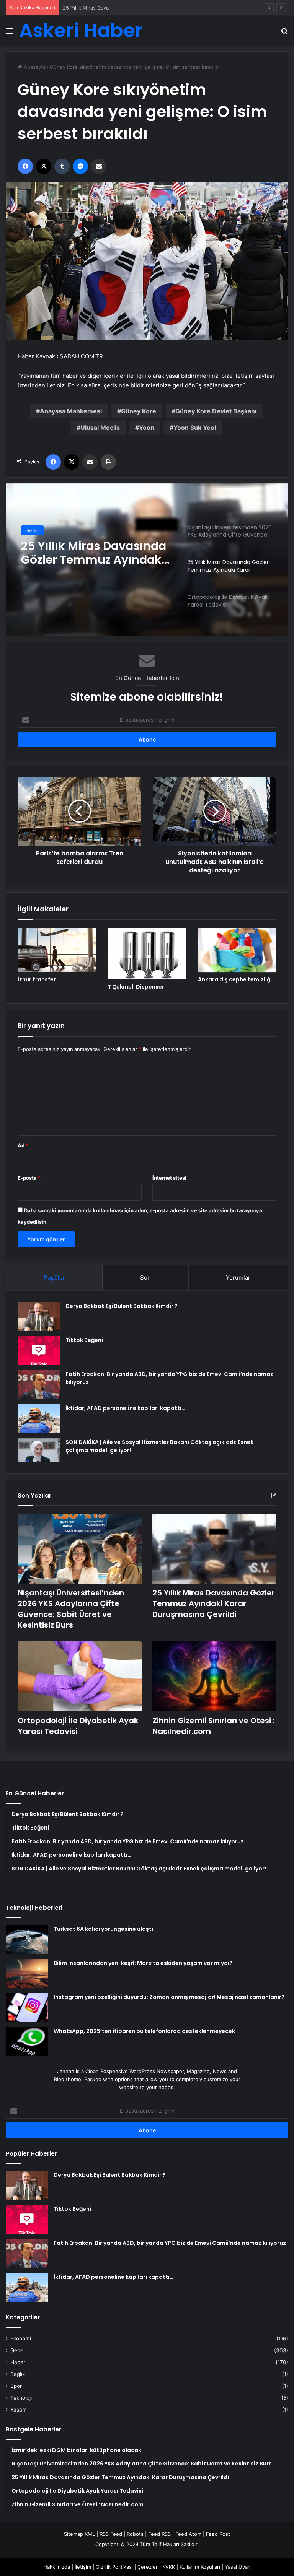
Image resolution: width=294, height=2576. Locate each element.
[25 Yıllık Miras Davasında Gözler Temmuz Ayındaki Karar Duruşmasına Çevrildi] (214, 1549)
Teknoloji (21, 2398)
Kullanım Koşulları (200, 2567)
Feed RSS (159, 2534)
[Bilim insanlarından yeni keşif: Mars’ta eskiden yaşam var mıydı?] (27, 1973)
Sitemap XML (79, 2534)
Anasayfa (34, 67)
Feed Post (218, 2534)
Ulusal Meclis (100, 428)
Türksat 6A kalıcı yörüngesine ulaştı (103, 1929)
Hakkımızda (57, 2567)
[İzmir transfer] (57, 950)
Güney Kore (139, 411)
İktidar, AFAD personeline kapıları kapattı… (125, 1408)
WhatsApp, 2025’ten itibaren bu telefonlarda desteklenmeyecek (144, 2031)
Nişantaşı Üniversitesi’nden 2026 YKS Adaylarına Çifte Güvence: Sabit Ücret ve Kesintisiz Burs (71, 1609)
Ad (23, 1145)
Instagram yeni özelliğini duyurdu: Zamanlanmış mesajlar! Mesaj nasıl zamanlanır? (169, 1997)
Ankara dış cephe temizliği (235, 979)
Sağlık (18, 2374)
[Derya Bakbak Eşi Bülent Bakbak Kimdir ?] (39, 1316)
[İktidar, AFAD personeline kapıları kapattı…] (39, 1419)
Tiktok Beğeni (84, 1340)
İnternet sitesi (169, 1178)
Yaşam (19, 2410)
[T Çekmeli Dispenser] (147, 954)
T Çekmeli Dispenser (136, 987)
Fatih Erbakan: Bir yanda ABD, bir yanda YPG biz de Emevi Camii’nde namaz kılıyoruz (170, 2243)
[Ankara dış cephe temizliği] (237, 950)
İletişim (83, 2567)
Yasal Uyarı (238, 2567)
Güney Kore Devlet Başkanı (216, 411)
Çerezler (148, 2567)
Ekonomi (21, 2339)
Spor (16, 2386)
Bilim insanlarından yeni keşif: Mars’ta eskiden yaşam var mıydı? (143, 1963)
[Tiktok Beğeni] (39, 1351)
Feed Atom (188, 2534)
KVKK (169, 2567)
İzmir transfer (37, 979)
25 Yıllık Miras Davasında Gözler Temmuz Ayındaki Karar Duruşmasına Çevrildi (154, 8)
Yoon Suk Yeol (195, 428)
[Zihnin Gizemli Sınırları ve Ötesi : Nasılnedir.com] (214, 1676)
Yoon (147, 428)
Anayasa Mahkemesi (71, 411)
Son (145, 1277)
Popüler (54, 1277)
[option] (147, 560)
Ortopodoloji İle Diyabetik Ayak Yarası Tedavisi (94, 553)
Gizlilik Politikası (114, 2567)
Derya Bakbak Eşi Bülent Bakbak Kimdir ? (122, 1306)
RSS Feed (111, 2534)
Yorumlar (238, 1277)
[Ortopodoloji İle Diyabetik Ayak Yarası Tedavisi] (80, 1676)
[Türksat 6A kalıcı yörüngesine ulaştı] (27, 1939)
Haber (18, 2362)
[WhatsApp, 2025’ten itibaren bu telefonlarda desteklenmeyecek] (27, 2042)
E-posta (29, 1178)
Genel (32, 530)
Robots (135, 2534)
